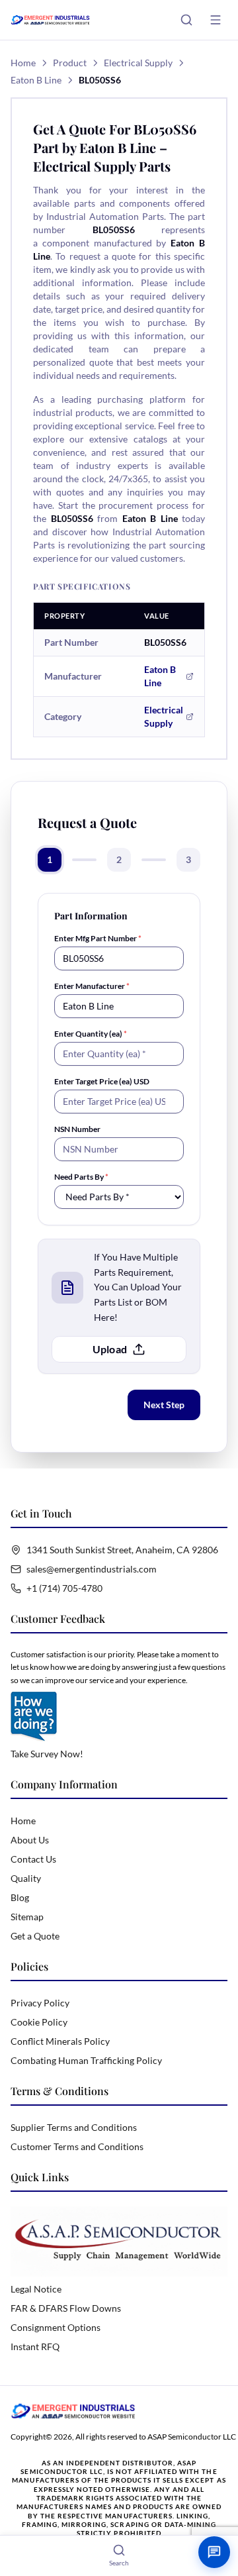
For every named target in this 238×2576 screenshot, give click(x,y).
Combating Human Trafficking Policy (86, 2060)
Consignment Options (56, 2327)
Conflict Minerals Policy (60, 2041)
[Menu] (216, 20)
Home (23, 63)
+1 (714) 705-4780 (64, 1588)
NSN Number (77, 1129)
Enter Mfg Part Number (98, 938)
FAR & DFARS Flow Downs (66, 2308)
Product (70, 63)
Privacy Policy (40, 2003)
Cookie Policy (39, 2022)
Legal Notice (36, 2289)
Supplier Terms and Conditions (74, 2127)
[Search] (186, 20)
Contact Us (33, 1859)
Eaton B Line (36, 80)
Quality (26, 1878)
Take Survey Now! (47, 1754)
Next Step (164, 1405)
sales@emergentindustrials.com (92, 1569)
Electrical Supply (138, 63)
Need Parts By (81, 1177)
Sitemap (27, 1917)
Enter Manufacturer (92, 986)
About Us (30, 1840)
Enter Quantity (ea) (91, 1034)
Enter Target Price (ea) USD (102, 1081)
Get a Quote (35, 1936)
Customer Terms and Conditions (77, 2146)
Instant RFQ (35, 2346)
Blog (20, 1897)
